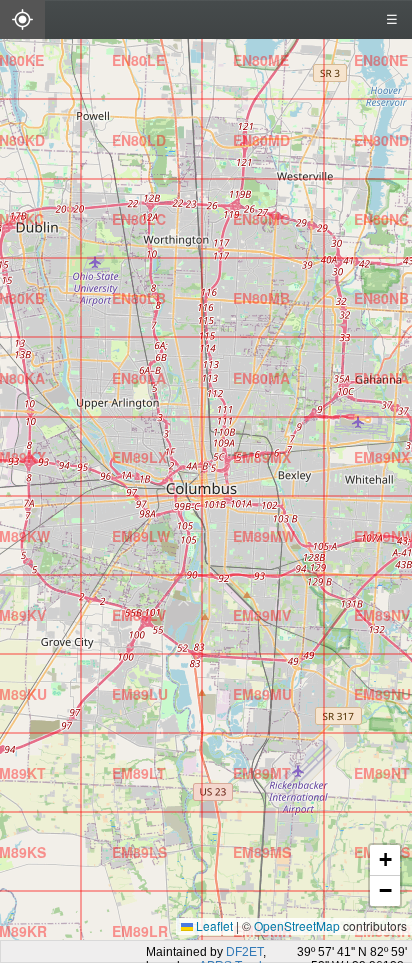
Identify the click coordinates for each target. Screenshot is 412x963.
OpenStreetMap (297, 925)
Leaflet (213, 925)
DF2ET (244, 952)
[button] (118, 927)
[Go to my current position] (22, 21)
